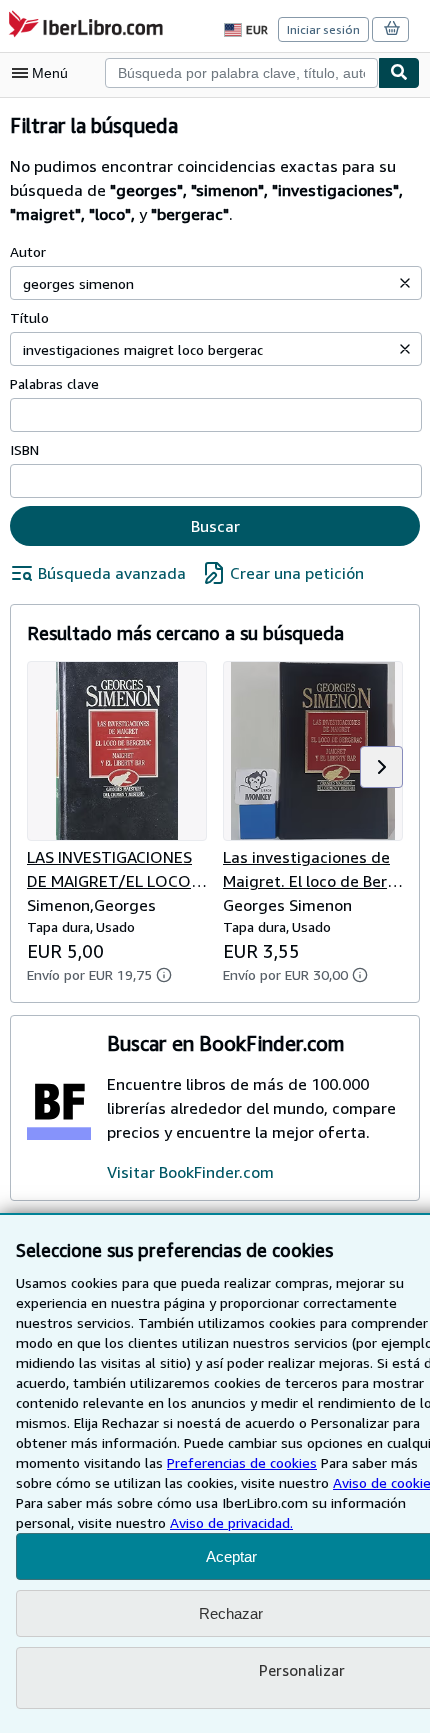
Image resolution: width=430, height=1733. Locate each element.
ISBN (24, 449)
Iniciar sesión (323, 29)
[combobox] (241, 73)
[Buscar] (399, 73)
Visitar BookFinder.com (190, 1172)
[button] (405, 283)
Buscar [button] (215, 526)
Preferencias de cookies (242, 1462)
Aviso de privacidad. (231, 1522)
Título (29, 317)
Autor (28, 251)
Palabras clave (54, 383)
